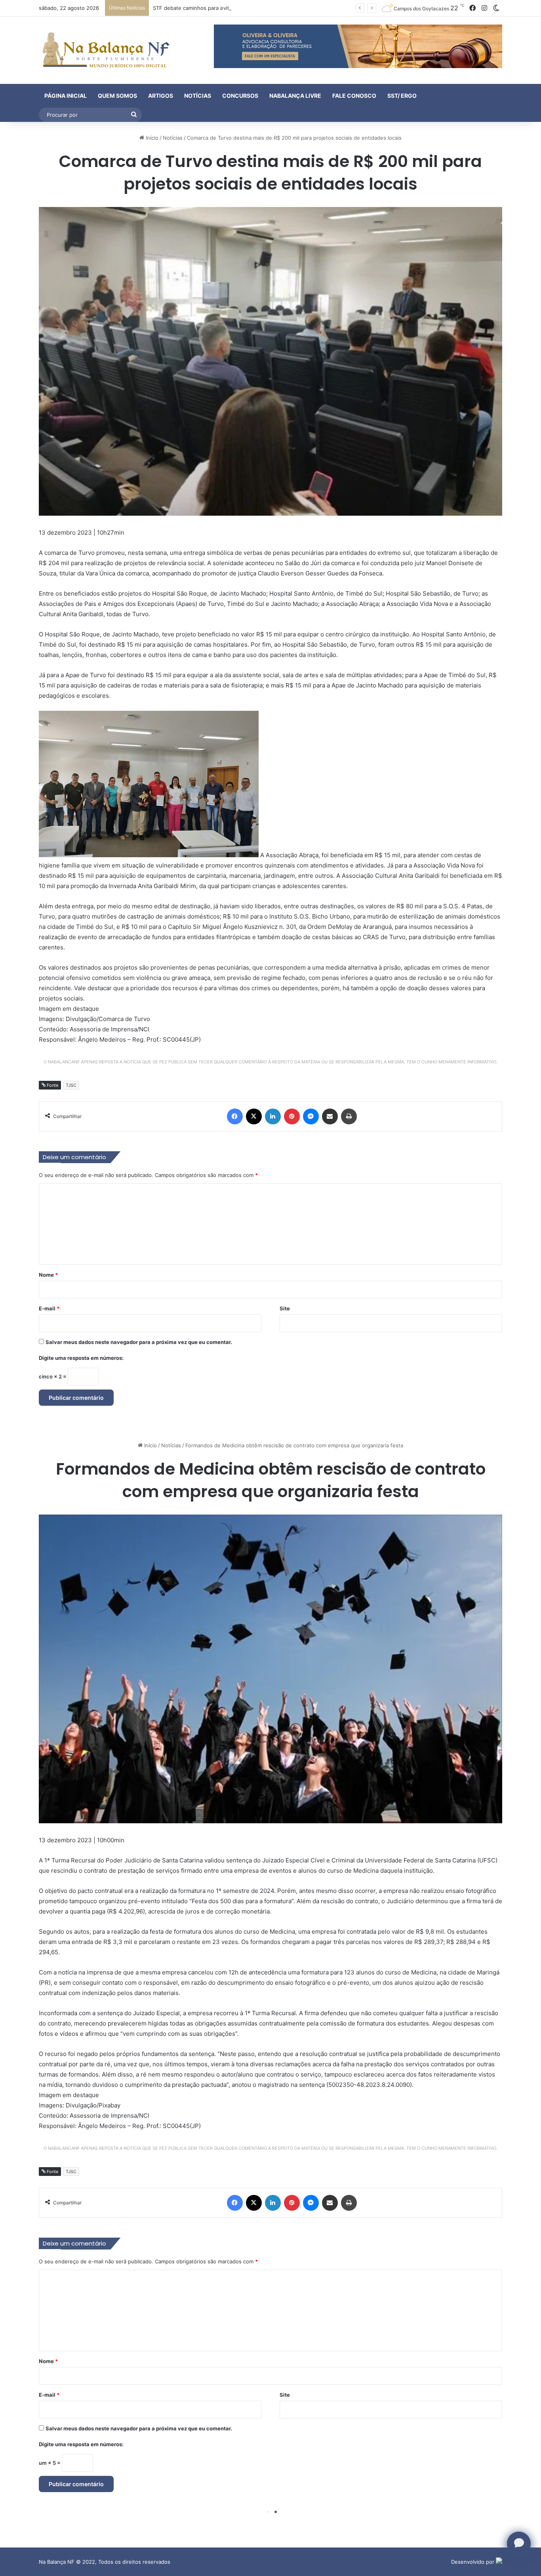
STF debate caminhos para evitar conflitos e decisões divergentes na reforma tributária (261, 8)
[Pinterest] (292, 1116)
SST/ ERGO (402, 96)
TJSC (71, 1085)
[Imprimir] (349, 1116)
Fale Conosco (354, 96)
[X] (254, 1116)
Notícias (198, 96)
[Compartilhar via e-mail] (330, 1116)
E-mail (49, 1308)
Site (285, 1308)
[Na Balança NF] (104, 50)
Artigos (161, 96)
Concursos (240, 96)
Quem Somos (117, 96)
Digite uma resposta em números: (81, 1358)
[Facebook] (235, 1116)
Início (151, 138)
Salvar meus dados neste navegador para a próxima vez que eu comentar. (139, 1342)
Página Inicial (66, 96)
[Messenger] (311, 1116)
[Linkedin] (273, 1116)
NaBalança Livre (295, 96)
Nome (48, 1275)
